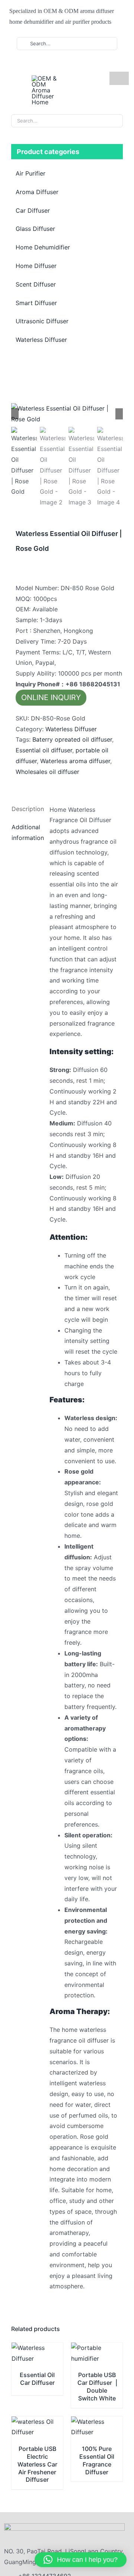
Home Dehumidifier (43, 247)
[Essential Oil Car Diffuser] (37, 2348)
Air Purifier (31, 173)
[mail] (66, 64)
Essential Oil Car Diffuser (37, 2379)
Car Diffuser (33, 210)
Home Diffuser (36, 266)
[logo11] (64, 2526)
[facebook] (30, 64)
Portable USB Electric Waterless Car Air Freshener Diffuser (37, 2464)
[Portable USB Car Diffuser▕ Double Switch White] (97, 2348)
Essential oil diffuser (44, 750)
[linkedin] (54, 64)
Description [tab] (26, 809)
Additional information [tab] (26, 832)
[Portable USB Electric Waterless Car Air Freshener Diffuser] (37, 2422)
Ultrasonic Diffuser (42, 321)
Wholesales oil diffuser (47, 772)
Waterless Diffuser (71, 729)
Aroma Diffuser (37, 192)
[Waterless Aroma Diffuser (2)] (67, 414)
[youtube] (42, 64)
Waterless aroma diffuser (75, 761)
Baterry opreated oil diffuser (72, 739)
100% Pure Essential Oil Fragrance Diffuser (97, 2460)
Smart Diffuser (36, 303)
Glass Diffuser (35, 229)
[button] (81, 2560)
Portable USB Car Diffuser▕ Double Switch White (97, 2386)
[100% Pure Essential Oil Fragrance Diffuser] (97, 2422)
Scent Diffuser (36, 284)
